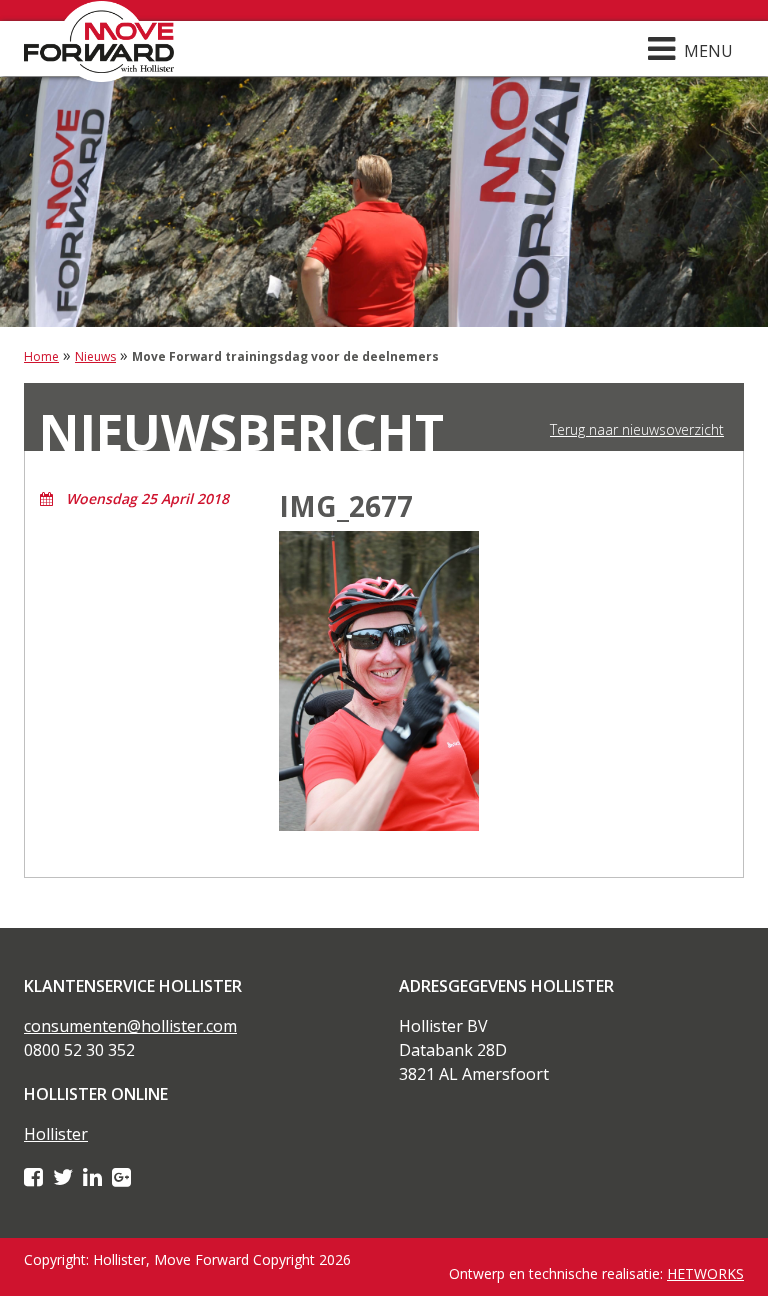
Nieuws (95, 356)
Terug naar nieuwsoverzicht (637, 430)
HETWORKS (705, 1273)
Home (41, 356)
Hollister (56, 1134)
